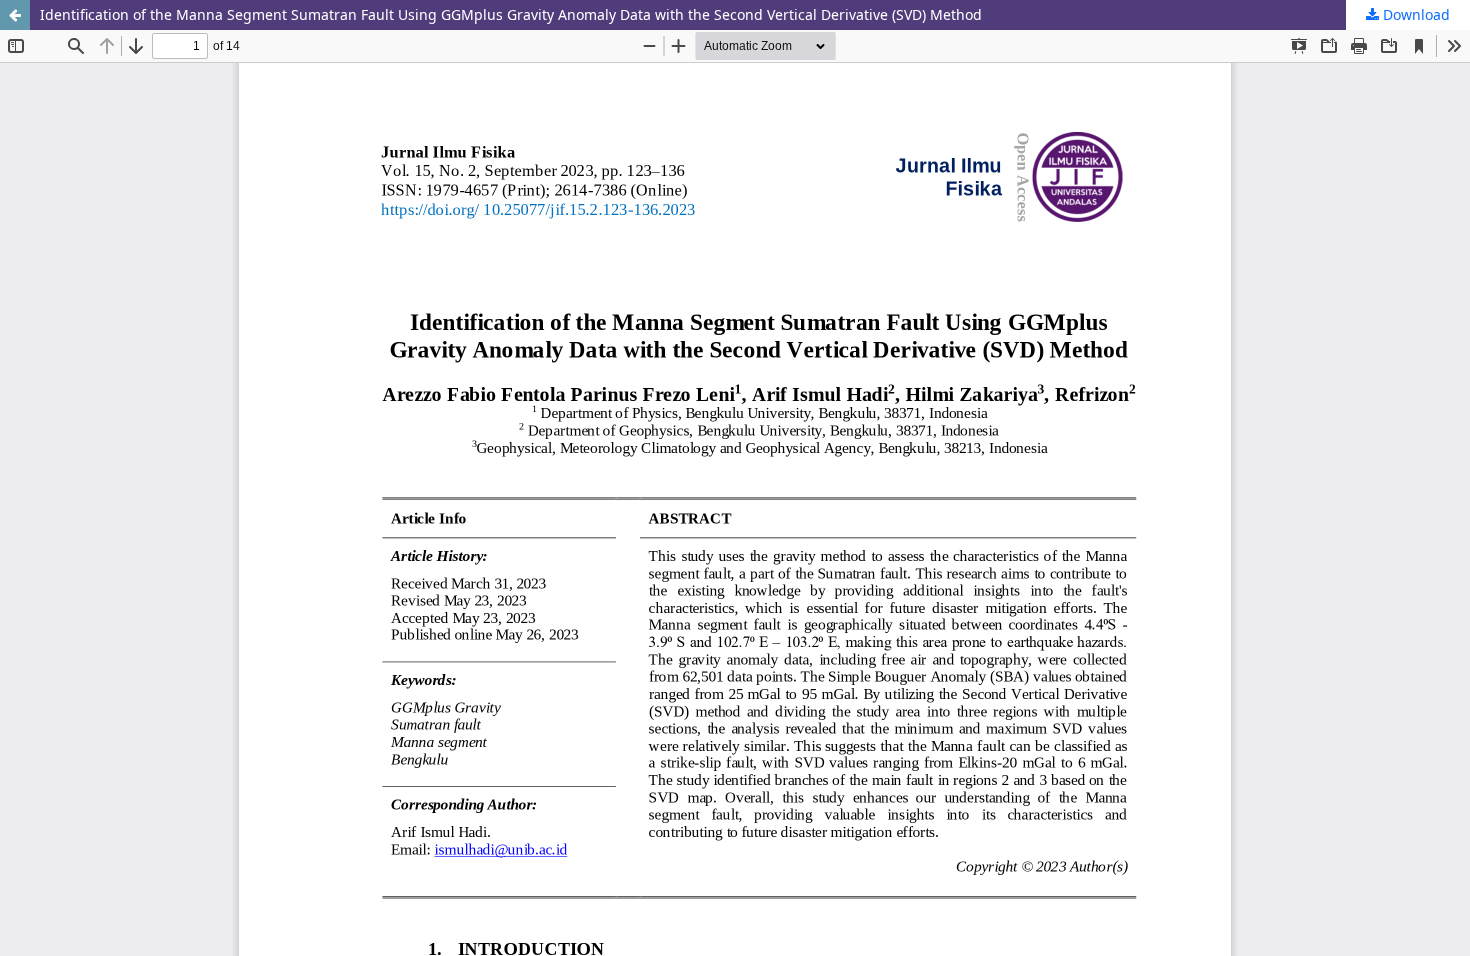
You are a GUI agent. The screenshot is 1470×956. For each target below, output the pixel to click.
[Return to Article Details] (15, 15)
